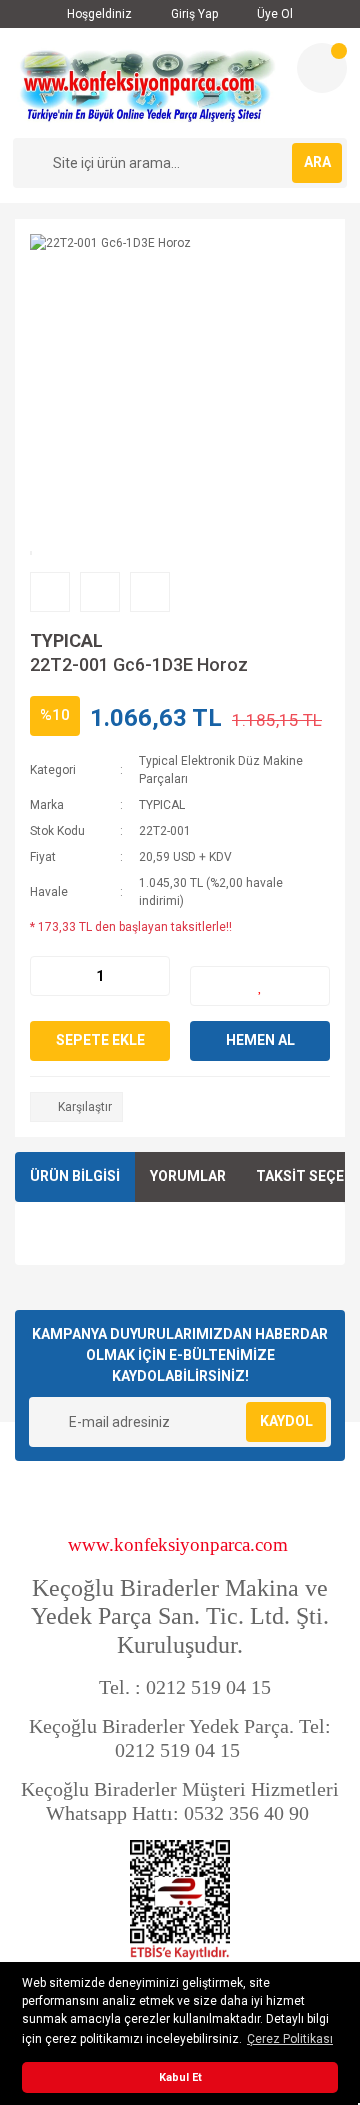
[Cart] (322, 68)
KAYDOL (286, 1421)
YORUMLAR (188, 1176)
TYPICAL (66, 640)
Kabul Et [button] (180, 2077)
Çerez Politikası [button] (290, 2039)
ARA (317, 162)
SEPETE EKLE (100, 1040)
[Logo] (147, 83)
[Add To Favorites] (260, 986)
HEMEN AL (260, 1040)
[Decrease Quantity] (46, 976)
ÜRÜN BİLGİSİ (75, 1176)
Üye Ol (273, 14)
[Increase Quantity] (154, 976)
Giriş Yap (193, 14)
